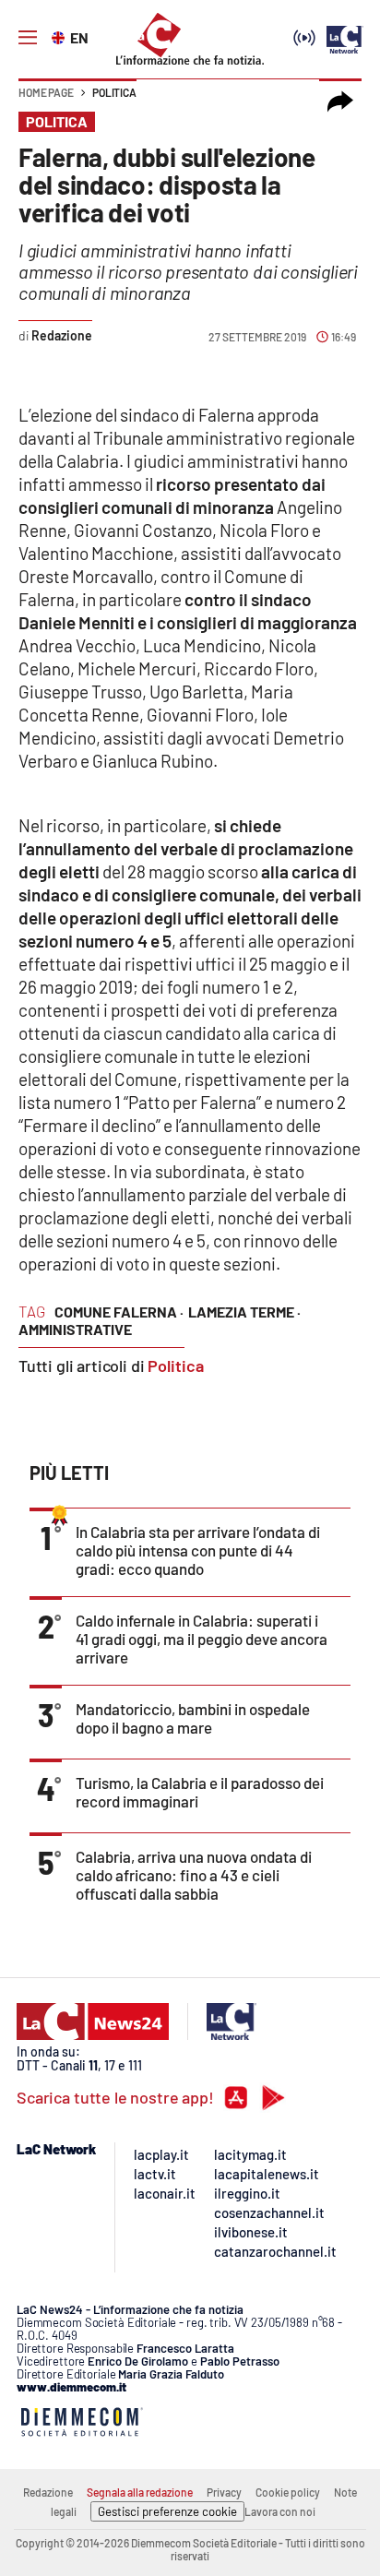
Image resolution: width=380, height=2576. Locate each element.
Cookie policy (288, 2492)
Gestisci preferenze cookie (167, 2511)
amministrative (75, 1329)
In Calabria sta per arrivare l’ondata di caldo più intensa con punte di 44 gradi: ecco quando (198, 1550)
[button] (340, 101)
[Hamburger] (28, 38)
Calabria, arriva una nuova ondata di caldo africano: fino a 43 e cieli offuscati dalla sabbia (194, 1875)
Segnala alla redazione (140, 2492)
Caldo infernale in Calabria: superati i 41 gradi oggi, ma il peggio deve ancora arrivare (202, 1639)
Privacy (224, 2492)
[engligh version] (60, 36)
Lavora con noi (280, 2511)
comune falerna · (119, 1312)
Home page (46, 92)
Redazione (48, 2492)
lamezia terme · (244, 1312)
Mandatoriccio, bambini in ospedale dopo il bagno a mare (193, 1718)
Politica (114, 92)
